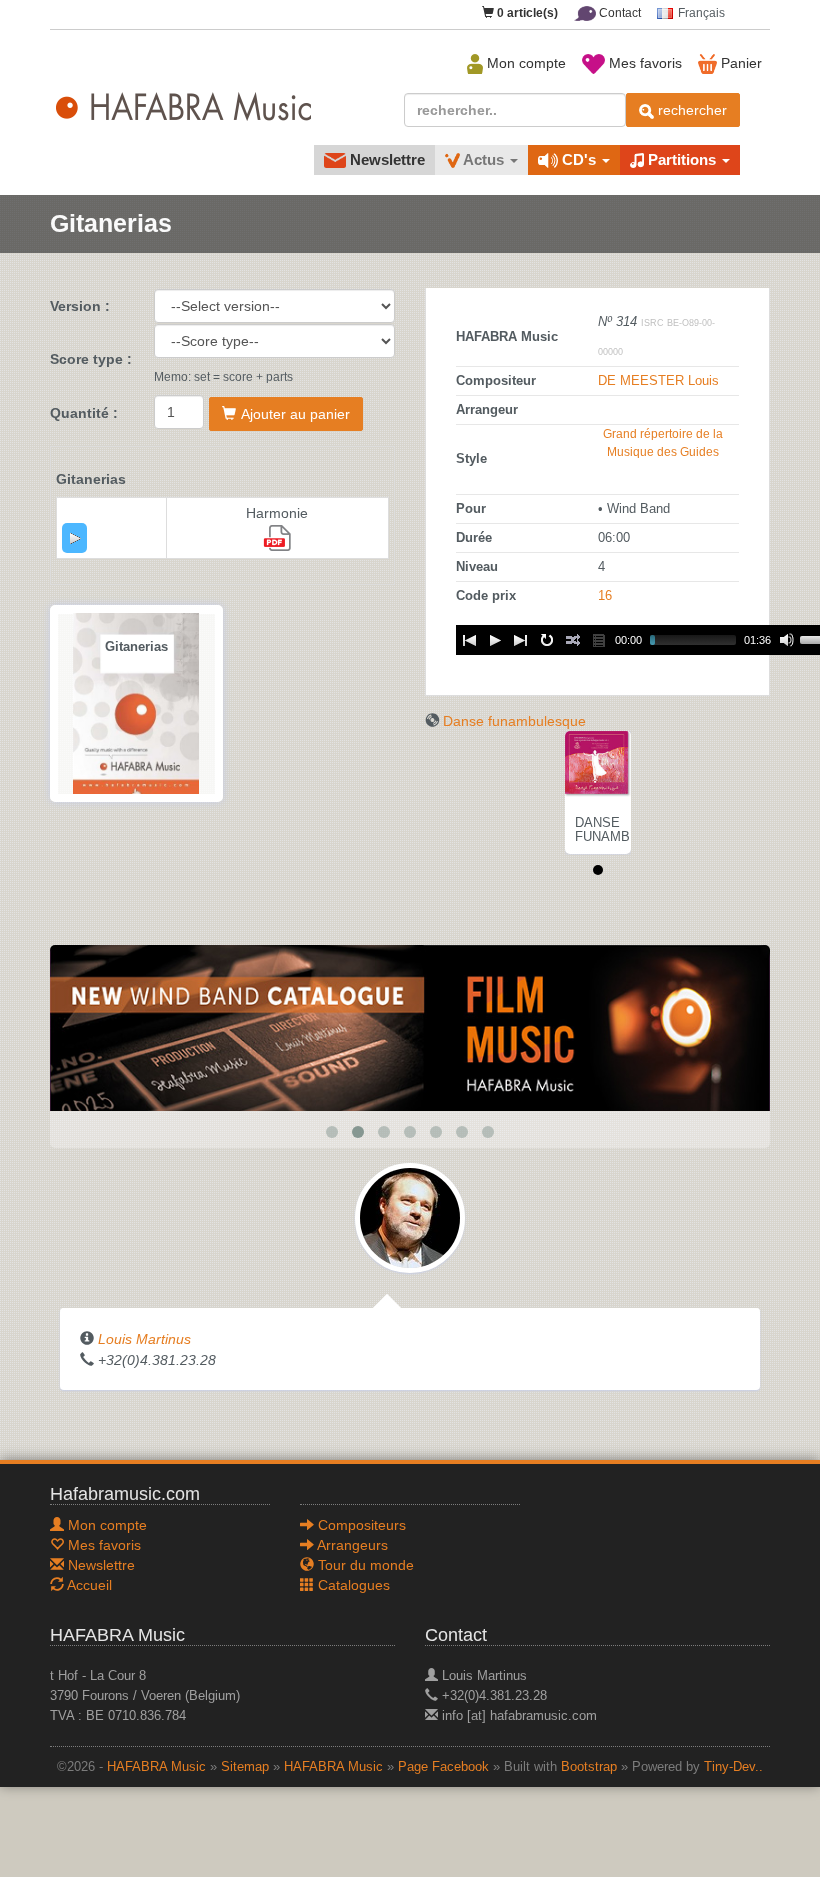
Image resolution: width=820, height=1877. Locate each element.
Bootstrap (589, 1767)
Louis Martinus (144, 1339)
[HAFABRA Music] (410, 1027)
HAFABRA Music (156, 1767)
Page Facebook (443, 1767)
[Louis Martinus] (410, 1216)
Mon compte (524, 63)
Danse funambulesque (514, 721)
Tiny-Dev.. (733, 1767)
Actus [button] (484, 159)
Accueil (88, 1585)
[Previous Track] (469, 640)
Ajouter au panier (295, 414)
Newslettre (385, 159)
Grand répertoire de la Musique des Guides (663, 443)
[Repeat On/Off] (547, 640)
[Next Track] (521, 640)
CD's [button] (579, 159)
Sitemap (245, 1767)
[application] (74, 538)
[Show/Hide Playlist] (599, 640)
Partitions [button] (682, 159)
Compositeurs (360, 1525)
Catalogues (352, 1585)
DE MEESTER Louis (658, 381)
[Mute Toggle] (787, 640)
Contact (618, 13)
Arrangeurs (351, 1545)
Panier (739, 63)
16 (605, 596)
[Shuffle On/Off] (573, 640)
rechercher (690, 110)
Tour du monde (364, 1565)
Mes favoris (643, 63)
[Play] (75, 538)
